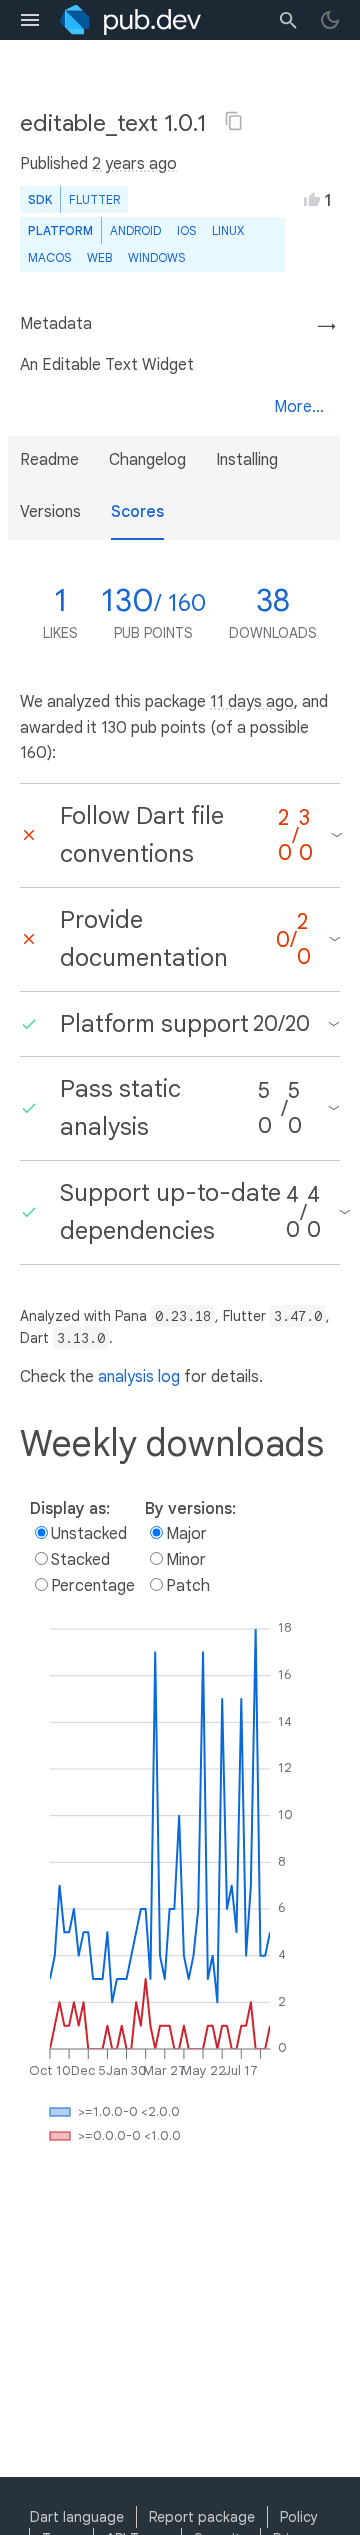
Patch (188, 1586)
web (99, 257)
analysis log (139, 1377)
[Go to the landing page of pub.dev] (130, 20)
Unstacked (89, 1534)
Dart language (77, 2517)
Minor (186, 1560)
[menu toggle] (30, 20)
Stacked (80, 1560)
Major (186, 1534)
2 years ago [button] (134, 164)
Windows (156, 257)
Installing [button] (247, 460)
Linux (228, 230)
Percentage (93, 1586)
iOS (186, 230)
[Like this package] (312, 199)
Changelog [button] (147, 460)
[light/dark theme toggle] (330, 20)
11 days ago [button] (252, 702)
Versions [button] (50, 512)
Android (135, 230)
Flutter (94, 199)
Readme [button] (49, 460)
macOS (49, 257)
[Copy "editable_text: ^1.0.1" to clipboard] (234, 121)
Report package (202, 2517)
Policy (299, 2517)
